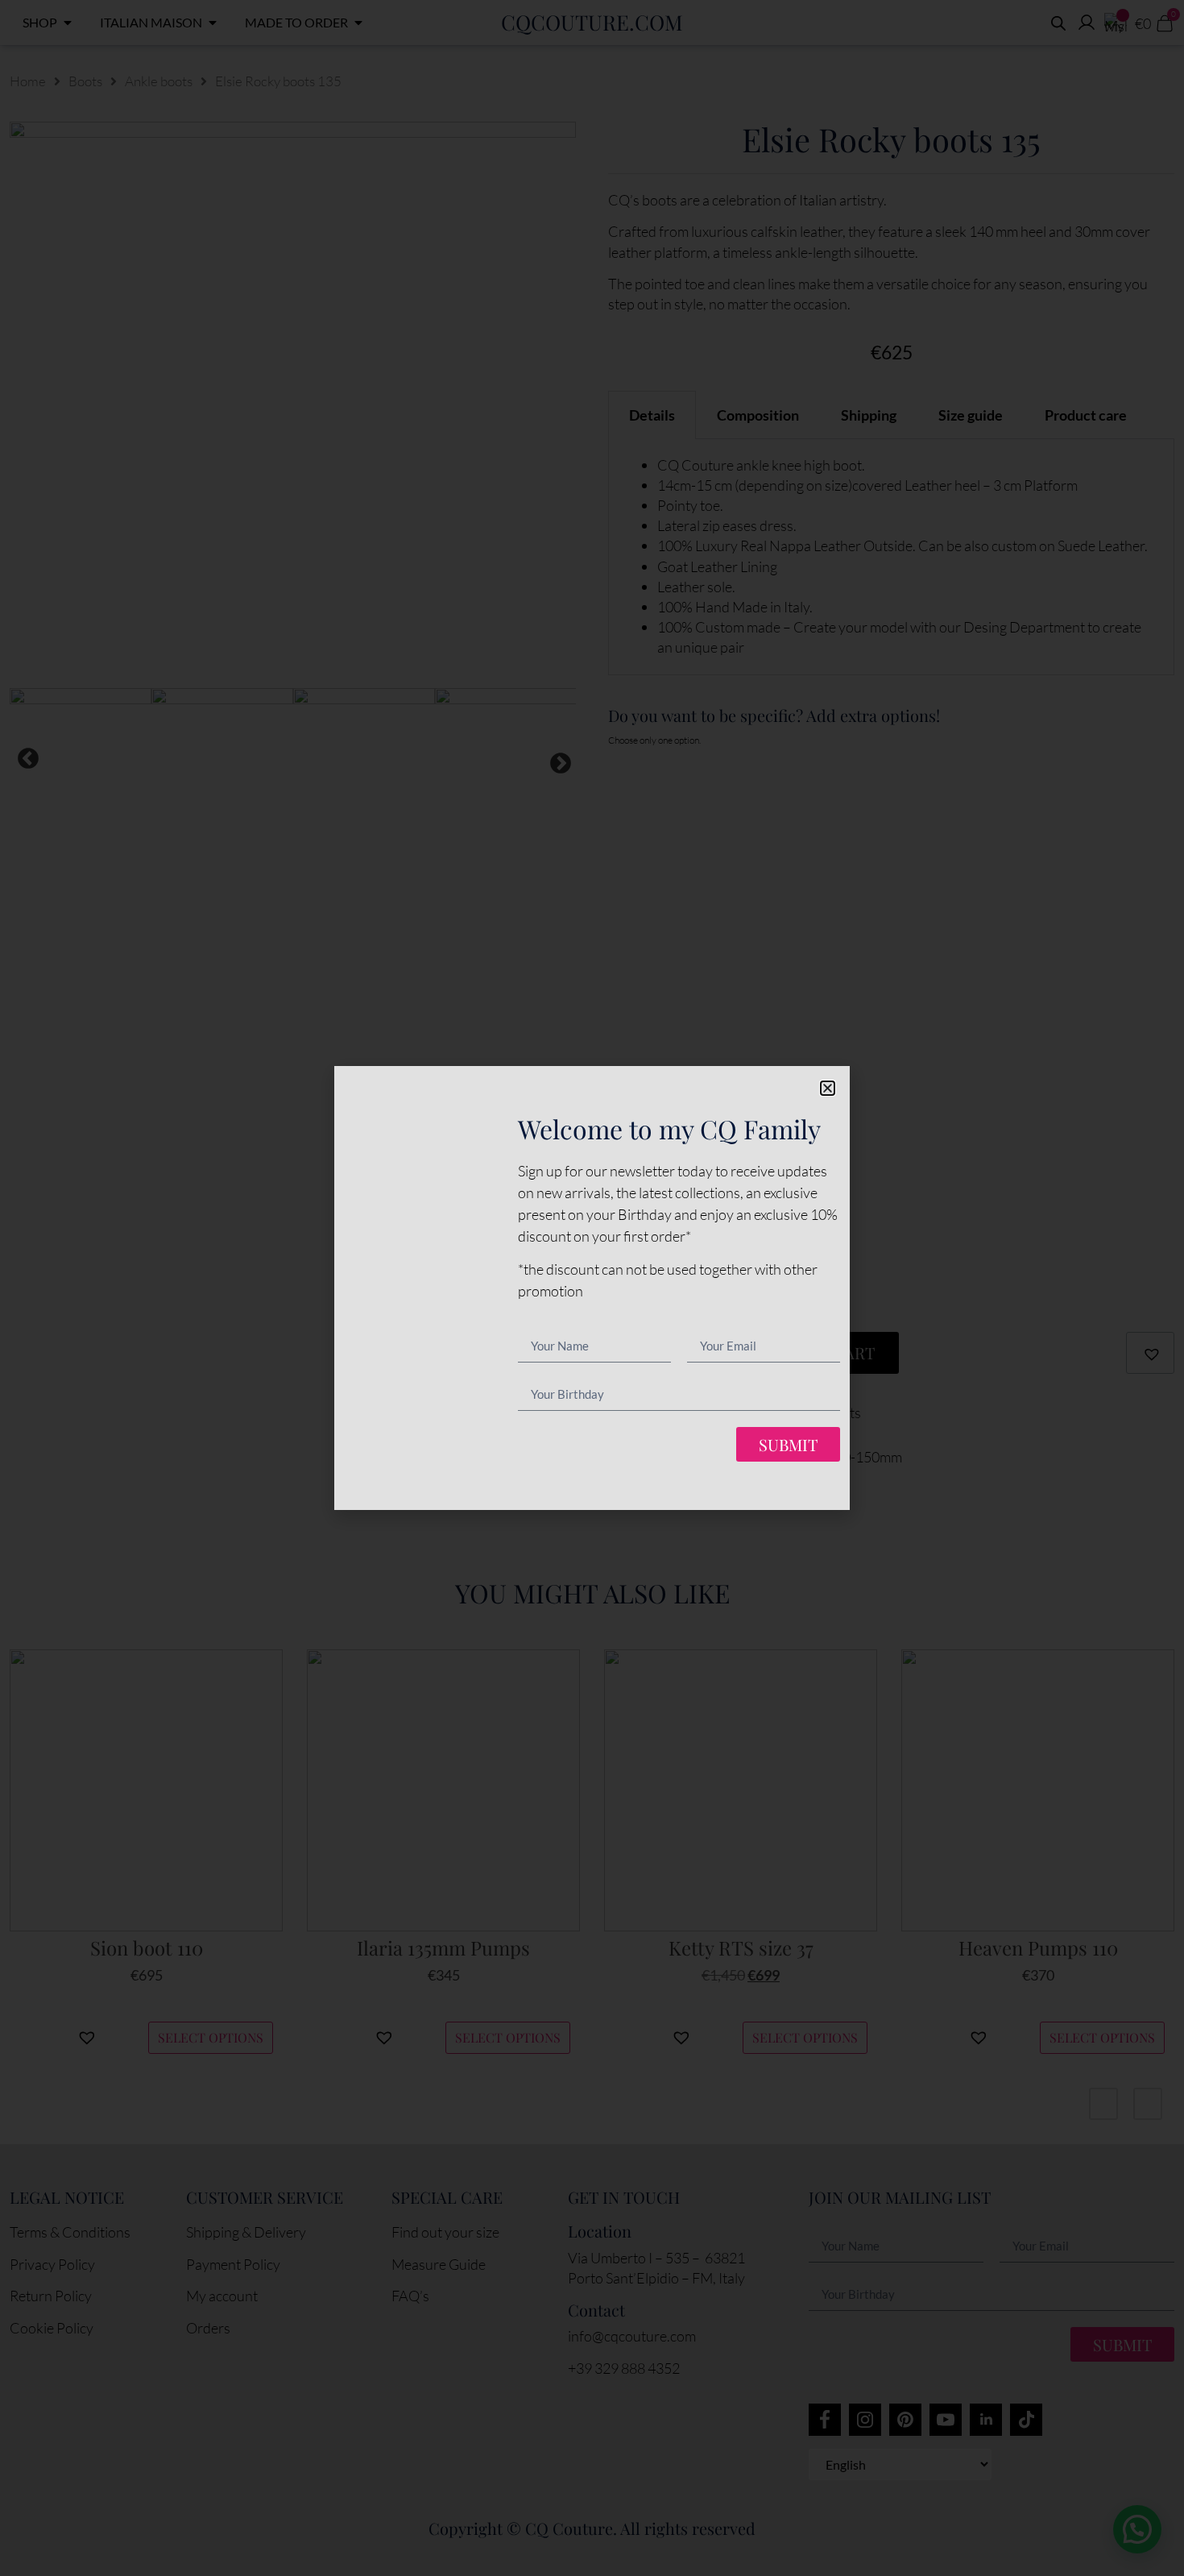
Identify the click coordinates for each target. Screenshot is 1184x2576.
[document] (592, 1288)
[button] (828, 1088)
